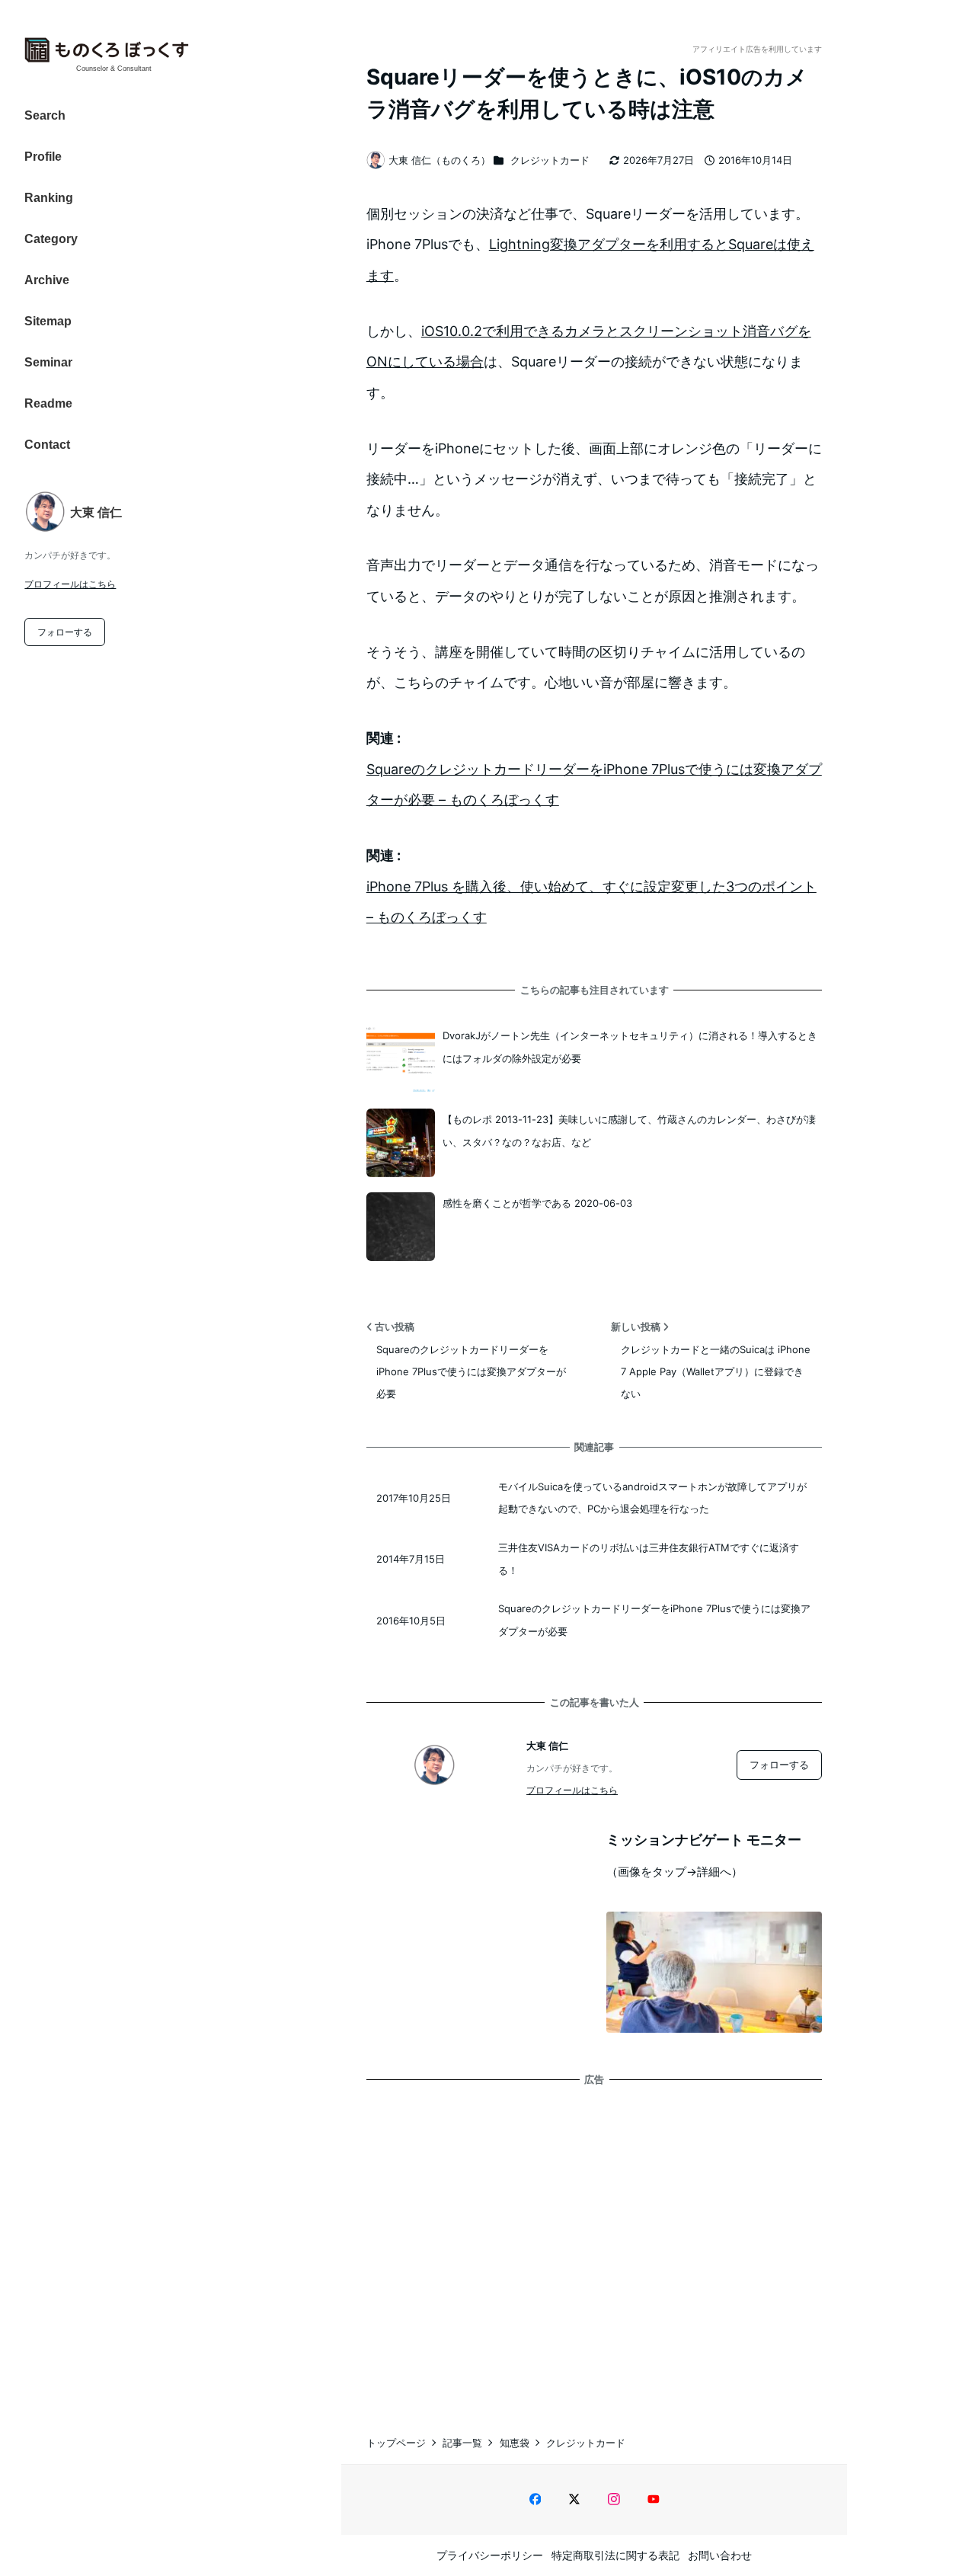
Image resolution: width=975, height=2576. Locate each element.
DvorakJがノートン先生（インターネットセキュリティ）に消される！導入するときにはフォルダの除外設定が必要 (630, 1046)
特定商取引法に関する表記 (615, 2555)
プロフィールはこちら (70, 584)
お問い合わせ (720, 2555)
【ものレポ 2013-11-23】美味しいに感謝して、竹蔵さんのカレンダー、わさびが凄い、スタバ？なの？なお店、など (629, 1130)
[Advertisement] (594, 2245)
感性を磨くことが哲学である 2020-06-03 (537, 1203)
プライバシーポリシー (490, 2555)
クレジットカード (550, 160)
